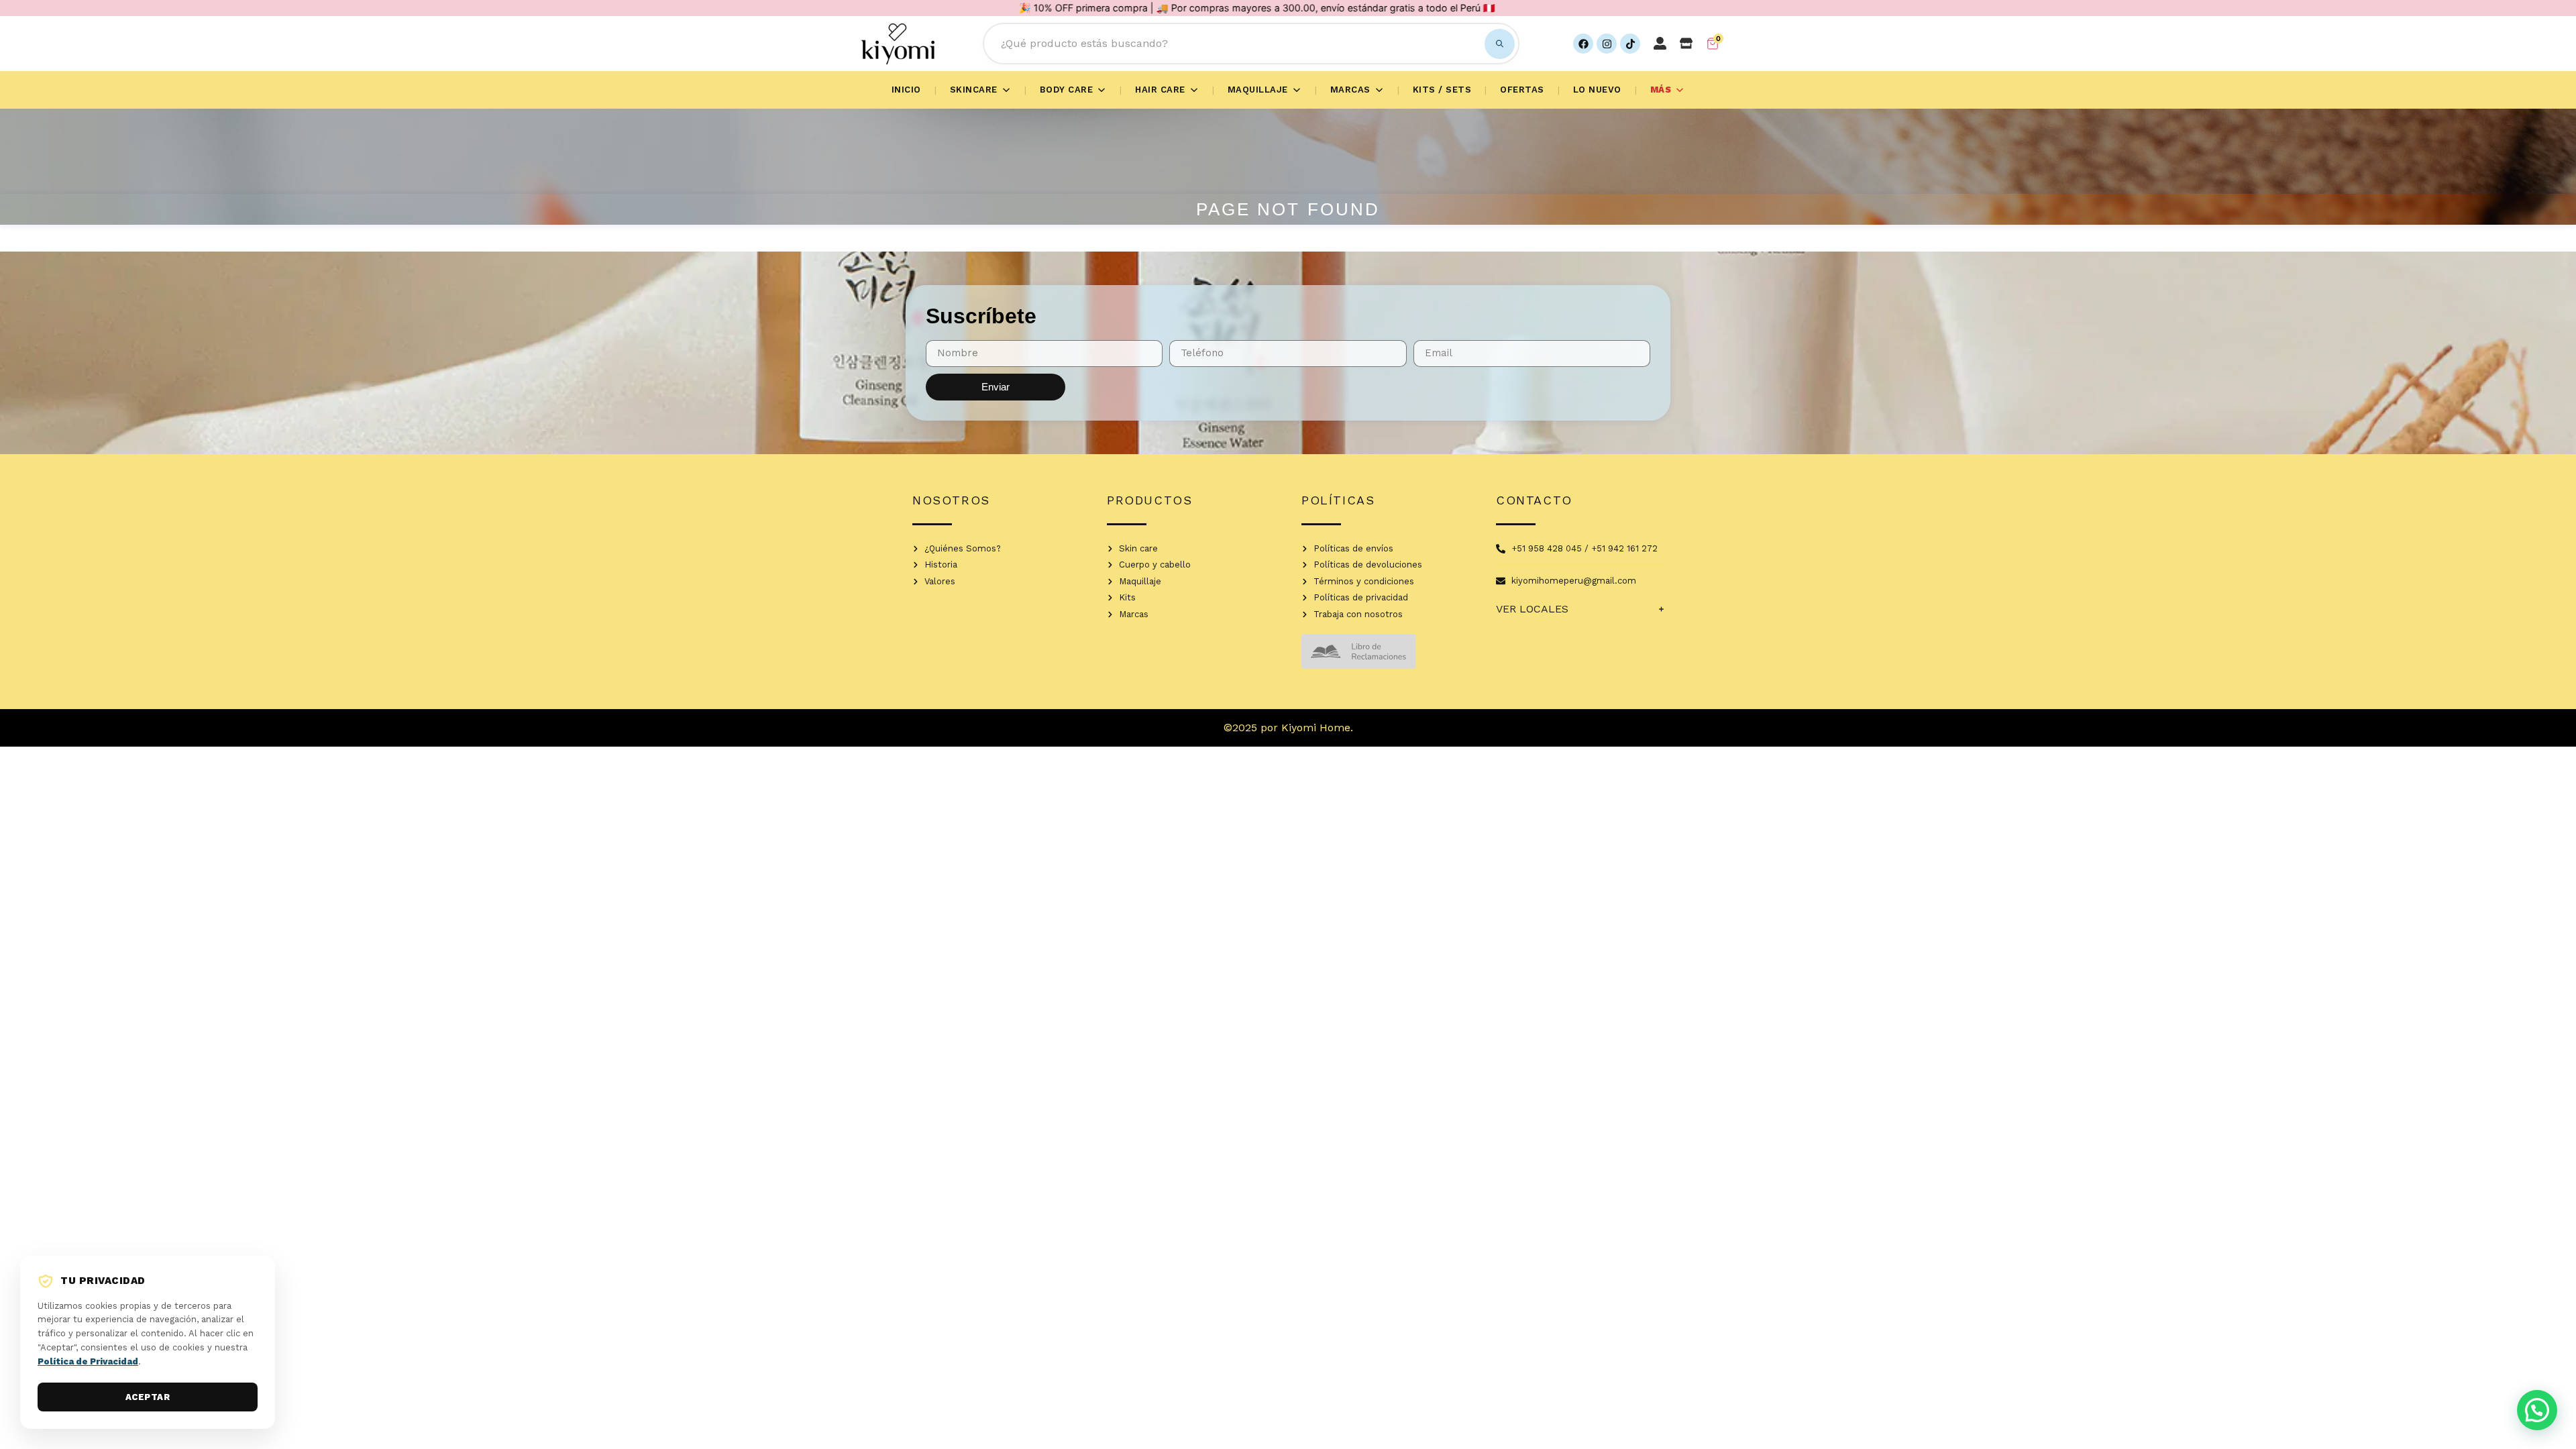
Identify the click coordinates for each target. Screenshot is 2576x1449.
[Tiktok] (1630, 44)
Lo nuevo (1597, 90)
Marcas (1350, 90)
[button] (2537, 1410)
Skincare (974, 90)
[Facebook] (1583, 44)
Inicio (906, 90)
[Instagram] (1607, 44)
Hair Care (1160, 90)
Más (1661, 90)
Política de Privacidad (88, 1361)
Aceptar (148, 1397)
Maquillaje (1258, 90)
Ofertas (1522, 90)
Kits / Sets (1442, 90)
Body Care (1067, 90)
